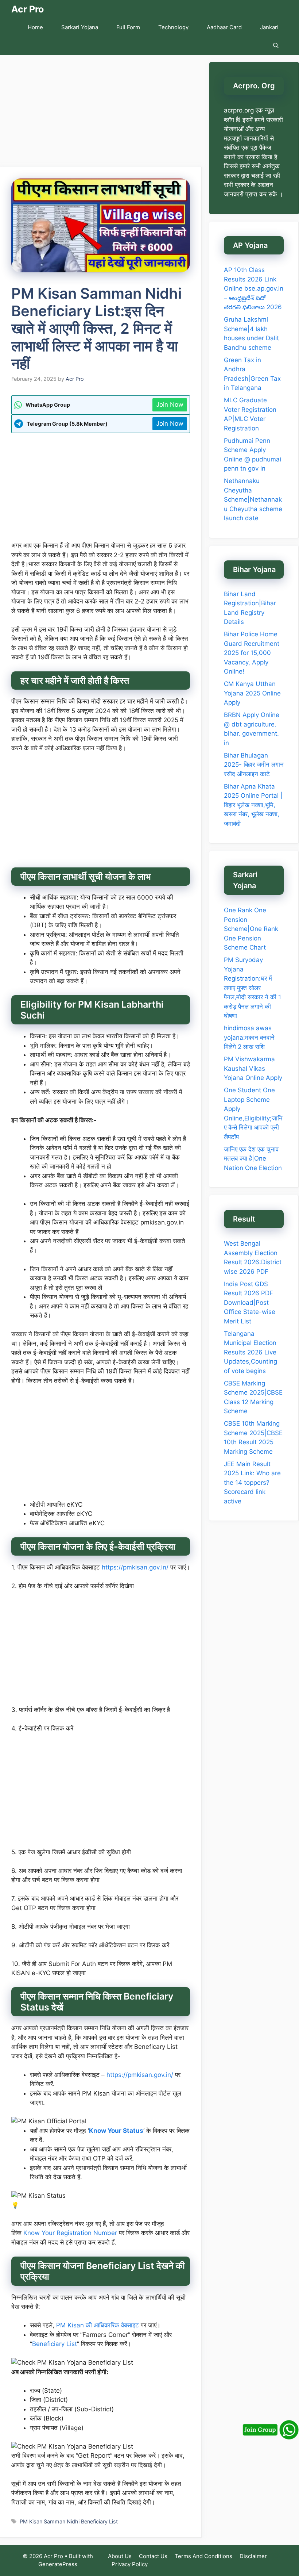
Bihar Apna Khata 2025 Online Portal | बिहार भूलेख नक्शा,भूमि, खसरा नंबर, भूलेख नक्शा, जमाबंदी (253, 805)
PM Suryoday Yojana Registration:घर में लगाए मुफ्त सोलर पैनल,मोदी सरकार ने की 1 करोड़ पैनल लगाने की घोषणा (253, 988)
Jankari (269, 27)
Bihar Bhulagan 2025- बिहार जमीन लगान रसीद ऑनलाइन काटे (254, 765)
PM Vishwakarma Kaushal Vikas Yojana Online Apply (253, 1068)
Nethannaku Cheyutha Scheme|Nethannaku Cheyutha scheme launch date (253, 499)
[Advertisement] (101, 113)
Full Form (128, 27)
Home (35, 27)
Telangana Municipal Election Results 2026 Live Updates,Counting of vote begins (251, 1352)
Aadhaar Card (224, 27)
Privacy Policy (130, 2564)
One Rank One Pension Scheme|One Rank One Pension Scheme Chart (251, 929)
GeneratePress (58, 2564)
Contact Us (153, 2556)
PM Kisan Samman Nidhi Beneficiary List (69, 2521)
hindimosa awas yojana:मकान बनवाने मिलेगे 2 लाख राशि (249, 1037)
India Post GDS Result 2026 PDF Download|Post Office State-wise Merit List (250, 1303)
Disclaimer (253, 2556)
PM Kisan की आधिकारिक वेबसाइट (98, 2325)
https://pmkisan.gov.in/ (135, 1567)
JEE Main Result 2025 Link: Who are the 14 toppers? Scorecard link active (252, 1483)
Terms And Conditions (203, 2556)
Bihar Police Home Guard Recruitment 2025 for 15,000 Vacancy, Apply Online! (252, 653)
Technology (173, 27)
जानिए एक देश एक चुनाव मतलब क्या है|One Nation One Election (253, 1159)
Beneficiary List (55, 2344)
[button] (276, 46)
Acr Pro (28, 9)
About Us (120, 2556)
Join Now (170, 405)
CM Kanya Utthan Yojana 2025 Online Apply (252, 693)
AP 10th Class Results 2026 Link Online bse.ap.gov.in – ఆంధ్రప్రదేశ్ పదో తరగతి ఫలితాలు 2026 (254, 288)
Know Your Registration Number (70, 2233)
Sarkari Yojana (80, 27)
